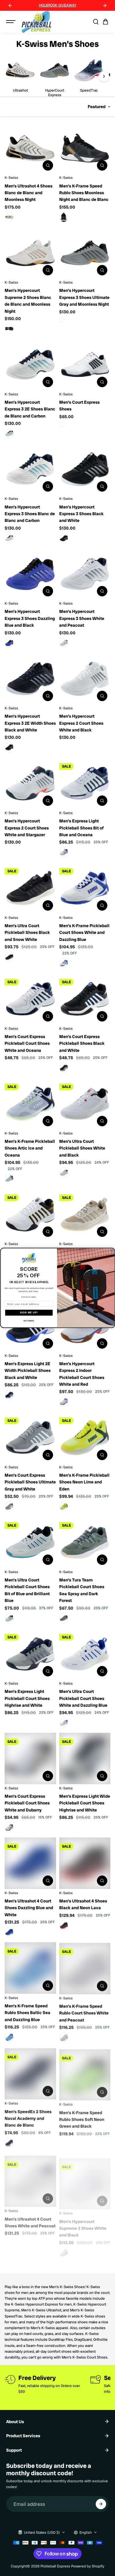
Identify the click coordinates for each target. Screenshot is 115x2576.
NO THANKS (29, 1321)
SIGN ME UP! (29, 1313)
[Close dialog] (112, 1251)
